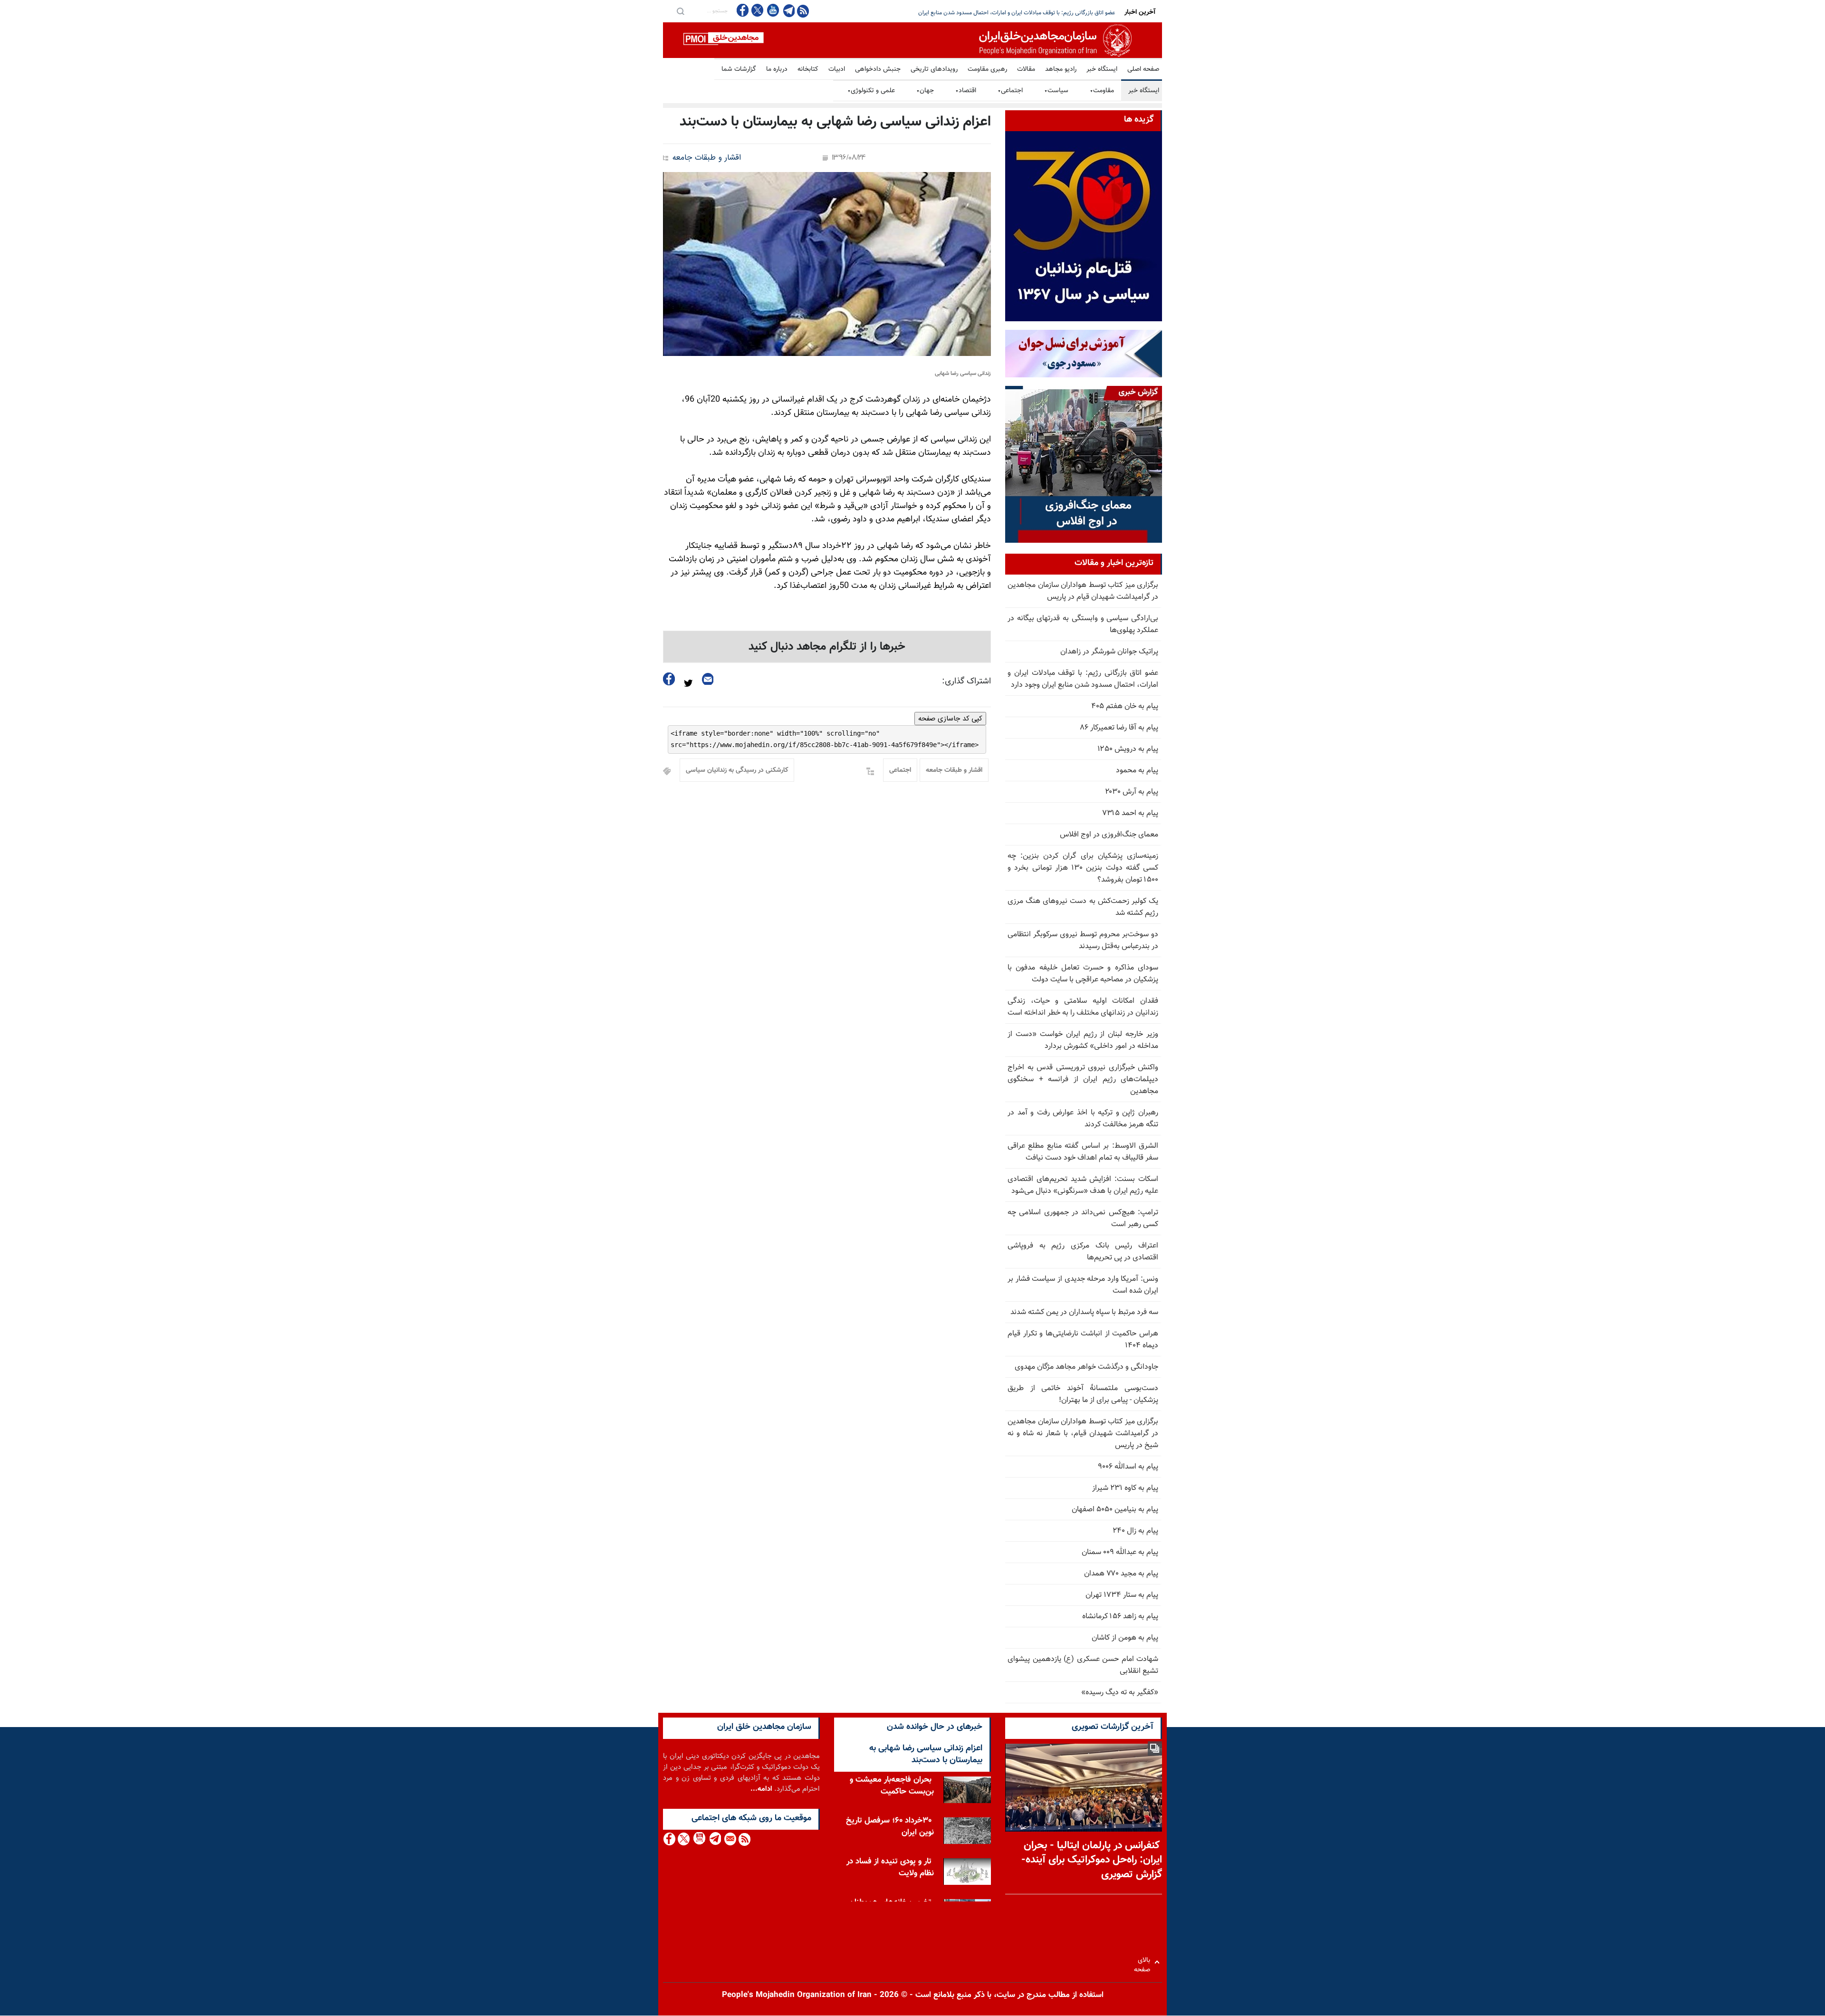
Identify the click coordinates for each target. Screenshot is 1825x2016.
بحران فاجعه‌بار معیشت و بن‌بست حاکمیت (892, 1786)
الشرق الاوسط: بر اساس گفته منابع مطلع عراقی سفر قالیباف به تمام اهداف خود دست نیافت (1083, 1152)
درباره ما (777, 69)
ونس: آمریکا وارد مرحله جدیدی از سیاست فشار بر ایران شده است (1083, 1285)
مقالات (1026, 69)
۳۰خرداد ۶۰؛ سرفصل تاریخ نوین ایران (890, 1827)
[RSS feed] (803, 11)
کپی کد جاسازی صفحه (950, 719)
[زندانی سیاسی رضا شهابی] (827, 264)
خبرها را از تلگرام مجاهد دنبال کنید (827, 647)
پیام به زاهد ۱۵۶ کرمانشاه (1120, 1617)
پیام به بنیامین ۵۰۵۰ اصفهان (1115, 1510)
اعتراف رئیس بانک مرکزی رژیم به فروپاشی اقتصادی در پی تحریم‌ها (1083, 1252)
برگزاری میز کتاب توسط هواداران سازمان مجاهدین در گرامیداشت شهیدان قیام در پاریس (1083, 591)
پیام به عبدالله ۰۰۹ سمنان (1120, 1552)
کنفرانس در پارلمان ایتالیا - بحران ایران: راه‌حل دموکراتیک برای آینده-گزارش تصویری (1092, 1860)
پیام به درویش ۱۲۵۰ (1128, 749)
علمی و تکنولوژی (871, 91)
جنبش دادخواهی (878, 69)
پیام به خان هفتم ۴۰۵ (1125, 706)
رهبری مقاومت (987, 69)
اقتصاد (966, 91)
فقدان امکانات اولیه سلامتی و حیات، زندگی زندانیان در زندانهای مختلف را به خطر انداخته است (1083, 1007)
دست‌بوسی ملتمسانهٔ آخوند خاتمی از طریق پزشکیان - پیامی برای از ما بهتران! (1083, 1394)
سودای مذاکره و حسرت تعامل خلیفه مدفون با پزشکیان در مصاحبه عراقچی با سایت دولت (1083, 974)
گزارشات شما (739, 69)
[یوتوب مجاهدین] (773, 10)
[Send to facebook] (669, 679)
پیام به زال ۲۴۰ (1135, 1531)
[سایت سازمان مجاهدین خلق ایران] (912, 40)
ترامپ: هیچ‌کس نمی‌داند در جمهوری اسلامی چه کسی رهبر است (1083, 1219)
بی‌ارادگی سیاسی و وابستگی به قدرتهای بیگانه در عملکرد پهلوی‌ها (1083, 624)
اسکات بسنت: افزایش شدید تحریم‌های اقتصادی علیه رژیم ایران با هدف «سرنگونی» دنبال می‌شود (1083, 1185)
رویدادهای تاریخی (934, 69)
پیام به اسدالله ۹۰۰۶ (1128, 1467)
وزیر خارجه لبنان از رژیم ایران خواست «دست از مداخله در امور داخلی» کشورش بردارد (1083, 1040)
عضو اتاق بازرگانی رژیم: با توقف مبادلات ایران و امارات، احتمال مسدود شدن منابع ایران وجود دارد (1083, 679)
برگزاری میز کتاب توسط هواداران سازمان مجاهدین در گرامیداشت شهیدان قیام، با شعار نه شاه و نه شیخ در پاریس (1083, 1434)
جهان (925, 91)
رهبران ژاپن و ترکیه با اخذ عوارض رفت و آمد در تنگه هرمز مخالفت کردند (1083, 1119)
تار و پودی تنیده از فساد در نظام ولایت (890, 1867)
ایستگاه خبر (1102, 69)
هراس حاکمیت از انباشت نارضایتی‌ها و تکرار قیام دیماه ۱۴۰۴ (1083, 1340)
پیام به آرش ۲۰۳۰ (1132, 792)
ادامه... (761, 1789)
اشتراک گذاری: (966, 682)
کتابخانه (808, 69)
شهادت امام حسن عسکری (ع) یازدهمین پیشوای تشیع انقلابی (1083, 1665)
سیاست (1056, 91)
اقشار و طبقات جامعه (707, 158)
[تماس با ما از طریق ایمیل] (730, 1839)
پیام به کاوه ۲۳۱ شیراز (1125, 1488)
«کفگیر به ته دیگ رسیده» (1120, 1693)
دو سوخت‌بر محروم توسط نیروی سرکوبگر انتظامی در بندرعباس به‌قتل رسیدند (1083, 941)
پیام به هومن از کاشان (1125, 1638)
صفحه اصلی (1143, 69)
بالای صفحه (1144, 1962)
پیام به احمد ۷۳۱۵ (1130, 813)
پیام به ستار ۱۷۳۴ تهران (1122, 1595)
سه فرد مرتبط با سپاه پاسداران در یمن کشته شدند (1084, 1312)
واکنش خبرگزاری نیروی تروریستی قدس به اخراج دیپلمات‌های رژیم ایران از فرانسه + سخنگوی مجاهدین (1083, 1080)
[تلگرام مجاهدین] (788, 10)
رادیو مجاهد (1061, 69)
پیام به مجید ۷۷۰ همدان (1121, 1574)
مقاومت (1102, 91)
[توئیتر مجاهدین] (758, 10)
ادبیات (837, 69)
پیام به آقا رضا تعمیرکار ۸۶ (1119, 728)
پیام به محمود (1137, 771)
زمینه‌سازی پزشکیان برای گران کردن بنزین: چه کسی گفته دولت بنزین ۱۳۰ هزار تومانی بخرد (1012, 13)
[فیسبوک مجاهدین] (743, 10)
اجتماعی (1010, 91)
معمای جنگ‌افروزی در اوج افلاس (1109, 835)
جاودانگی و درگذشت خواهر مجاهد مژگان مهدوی (1086, 1367)
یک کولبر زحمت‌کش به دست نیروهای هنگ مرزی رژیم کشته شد (1083, 907)
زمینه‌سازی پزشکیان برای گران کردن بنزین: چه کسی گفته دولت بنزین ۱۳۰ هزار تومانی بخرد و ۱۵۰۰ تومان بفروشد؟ (1083, 868)
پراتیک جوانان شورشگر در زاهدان (1109, 652)
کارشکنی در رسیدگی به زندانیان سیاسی (737, 770)
